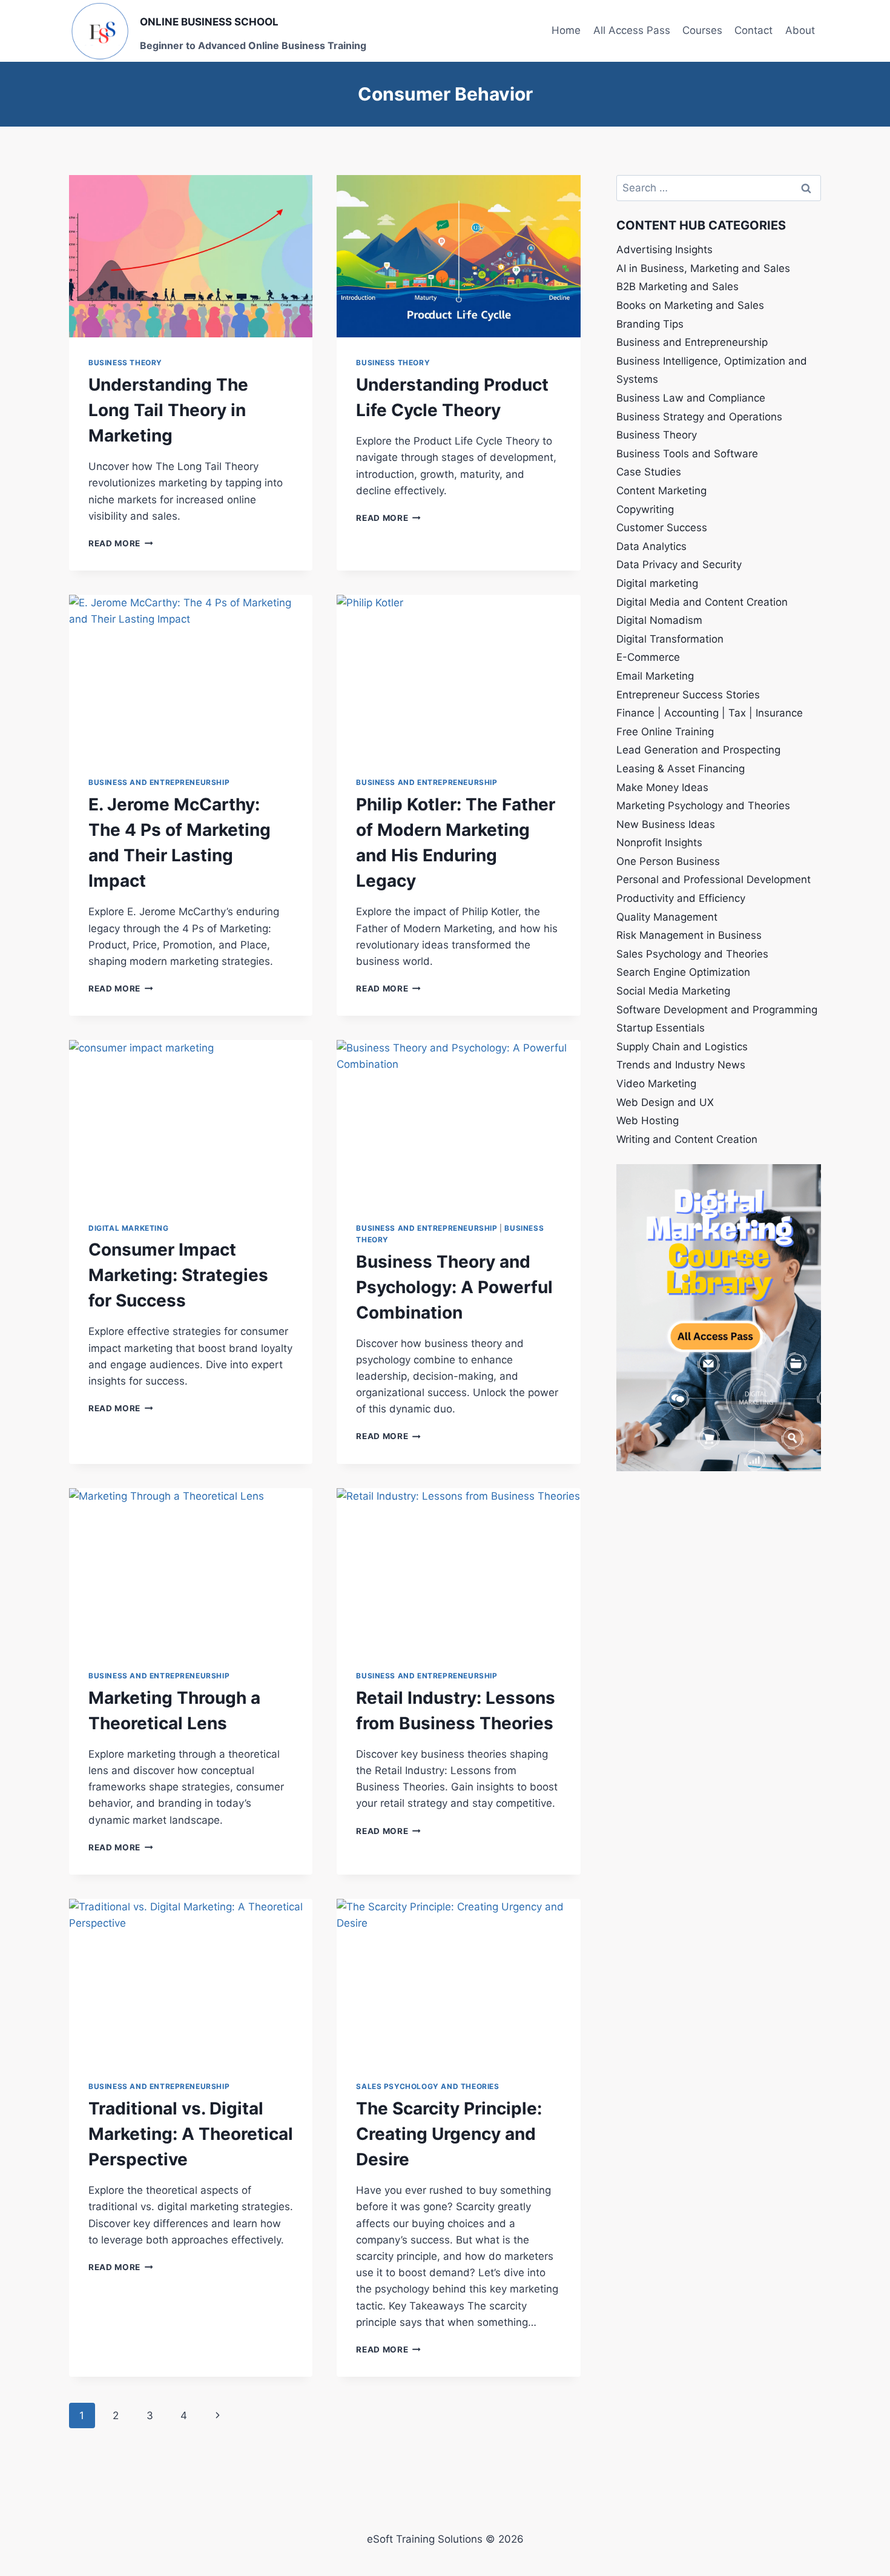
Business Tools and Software (687, 454)
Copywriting (645, 509)
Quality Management (667, 917)
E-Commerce (648, 657)
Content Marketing (661, 491)
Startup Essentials (661, 1028)
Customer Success (662, 528)
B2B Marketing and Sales (677, 286)
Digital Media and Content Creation (702, 602)
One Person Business (668, 861)
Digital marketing (128, 1228)
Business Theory (125, 363)
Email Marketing (655, 676)
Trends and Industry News (681, 1065)
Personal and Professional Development (714, 879)
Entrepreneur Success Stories (688, 695)
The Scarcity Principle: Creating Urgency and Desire (449, 2134)
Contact (753, 30)
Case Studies (649, 472)
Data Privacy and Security (679, 565)
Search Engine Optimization (683, 972)
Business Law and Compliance (691, 398)
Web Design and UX (665, 1102)
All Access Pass (632, 30)
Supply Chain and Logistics (682, 1047)
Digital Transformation (670, 639)
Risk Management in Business (689, 935)
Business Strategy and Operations (699, 417)
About (800, 30)
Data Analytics (651, 546)
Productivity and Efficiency (681, 898)
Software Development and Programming (717, 1010)
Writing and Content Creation (687, 1139)
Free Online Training (665, 732)
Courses (702, 30)
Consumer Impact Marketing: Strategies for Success (178, 1275)
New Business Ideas (666, 824)
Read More (121, 543)
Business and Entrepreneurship (159, 782)
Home (566, 30)
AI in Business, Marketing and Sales (703, 268)
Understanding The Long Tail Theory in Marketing (168, 410)
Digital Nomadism (659, 620)
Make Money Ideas (662, 787)
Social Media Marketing (673, 991)
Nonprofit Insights (659, 843)
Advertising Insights (664, 250)
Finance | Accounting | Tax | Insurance (710, 713)
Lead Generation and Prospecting (698, 750)
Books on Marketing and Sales (690, 305)
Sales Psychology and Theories (427, 2086)
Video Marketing (656, 1084)
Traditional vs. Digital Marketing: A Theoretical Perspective (191, 2134)
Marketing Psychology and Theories (703, 806)
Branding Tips (650, 324)
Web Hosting (648, 1121)
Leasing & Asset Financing (681, 769)
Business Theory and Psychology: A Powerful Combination (454, 1287)
